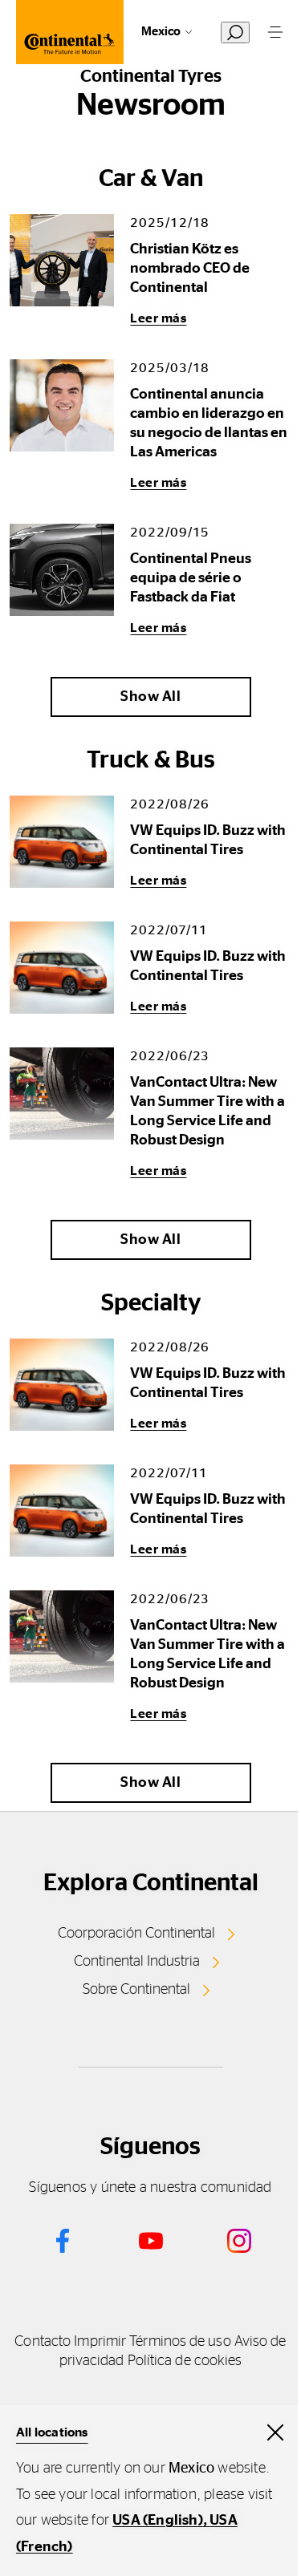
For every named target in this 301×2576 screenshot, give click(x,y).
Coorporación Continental (136, 1934)
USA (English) (158, 2521)
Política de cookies (185, 2361)
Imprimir (100, 2342)
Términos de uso (180, 2342)
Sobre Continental (136, 1990)
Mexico (161, 32)
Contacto (43, 2342)
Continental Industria (137, 1962)
